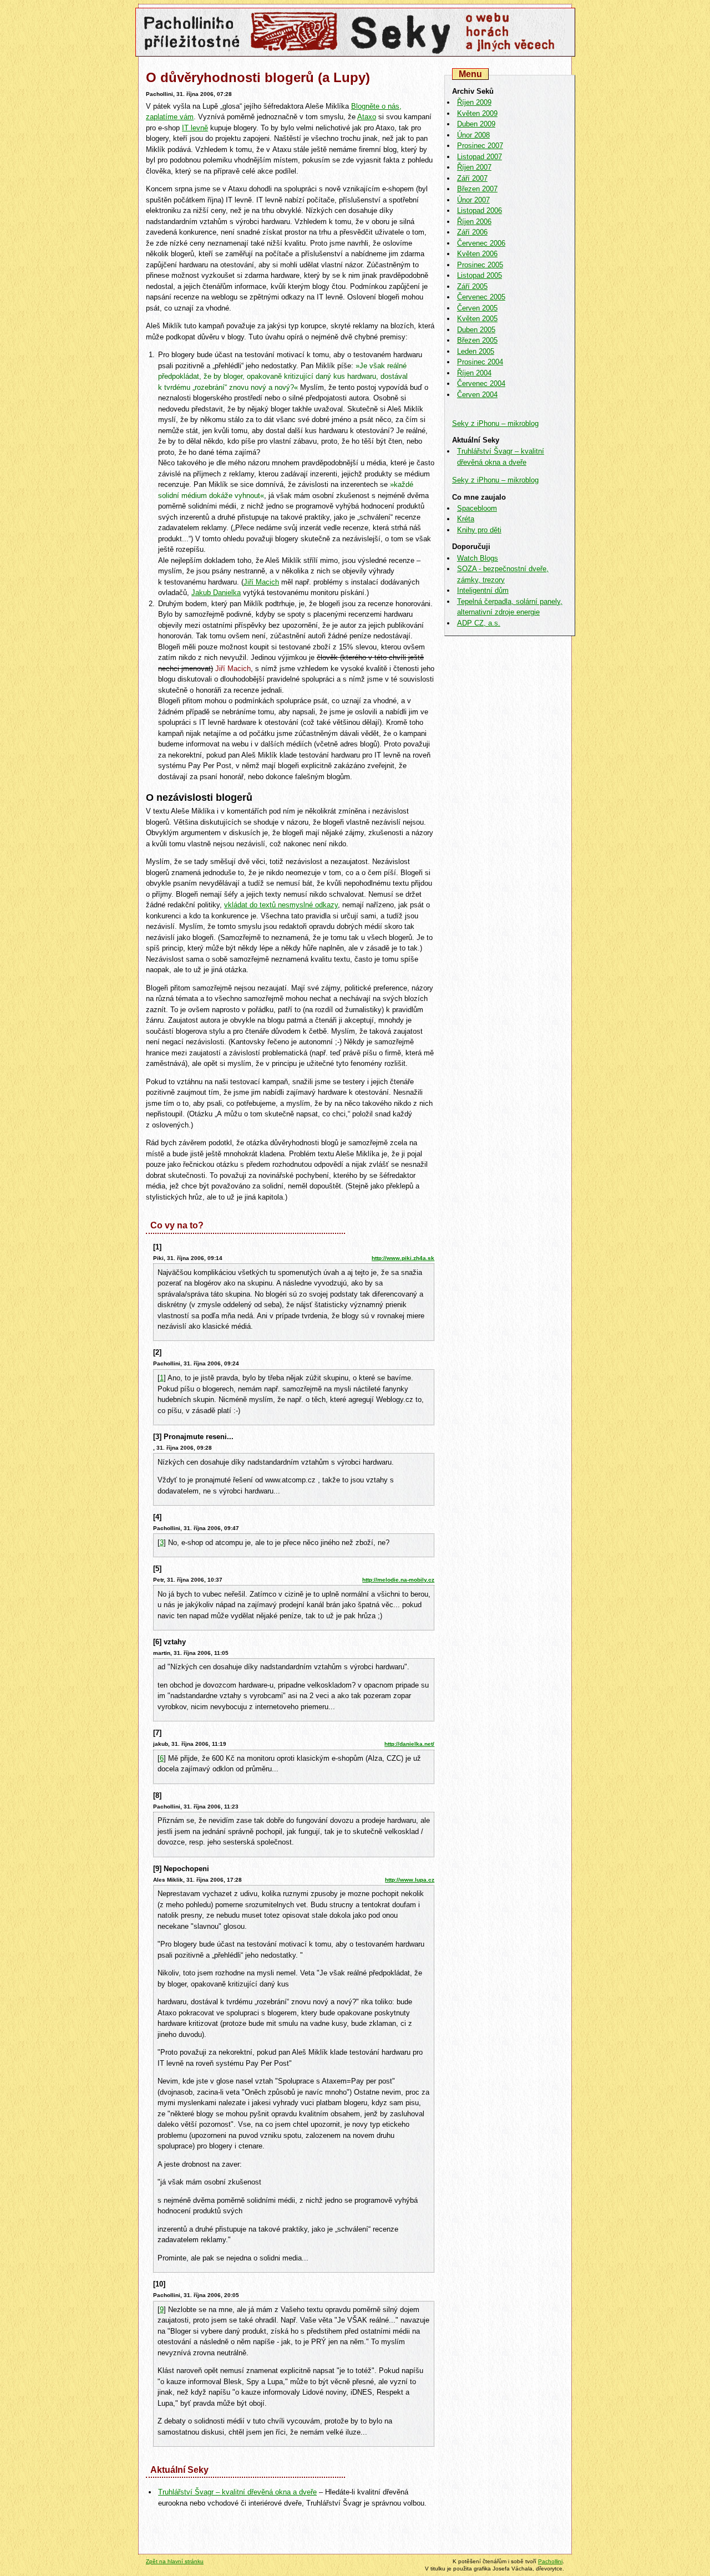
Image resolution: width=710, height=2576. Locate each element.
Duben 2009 (476, 124)
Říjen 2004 (474, 373)
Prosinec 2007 (480, 146)
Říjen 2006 (474, 222)
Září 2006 (472, 232)
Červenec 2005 (481, 297)
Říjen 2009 (474, 102)
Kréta (466, 519)
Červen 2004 (477, 395)
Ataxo (367, 117)
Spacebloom (477, 508)
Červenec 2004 (481, 383)
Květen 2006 (477, 254)
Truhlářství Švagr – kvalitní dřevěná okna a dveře (237, 2492)
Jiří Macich (261, 582)
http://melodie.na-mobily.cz (398, 1580)
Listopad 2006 (480, 210)
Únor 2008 (473, 135)
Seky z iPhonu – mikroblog (495, 423)
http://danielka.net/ (409, 1744)
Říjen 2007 (474, 167)
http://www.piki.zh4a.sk (403, 1258)
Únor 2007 (473, 200)
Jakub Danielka (216, 593)
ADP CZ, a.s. (479, 623)
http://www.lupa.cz (410, 1880)
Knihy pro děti (479, 530)
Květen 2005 (477, 319)
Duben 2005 (476, 330)
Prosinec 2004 (480, 362)
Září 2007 (472, 178)
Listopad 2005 (480, 275)
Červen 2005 (477, 308)
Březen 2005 (477, 340)
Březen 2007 (477, 189)
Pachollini (550, 2561)
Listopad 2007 (480, 157)
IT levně (195, 128)
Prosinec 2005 (480, 265)
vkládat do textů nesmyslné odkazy (281, 905)
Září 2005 (472, 286)
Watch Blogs (478, 558)
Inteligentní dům (483, 590)
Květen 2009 (477, 113)
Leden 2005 (476, 351)
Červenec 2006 (481, 243)
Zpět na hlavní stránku (175, 2561)
